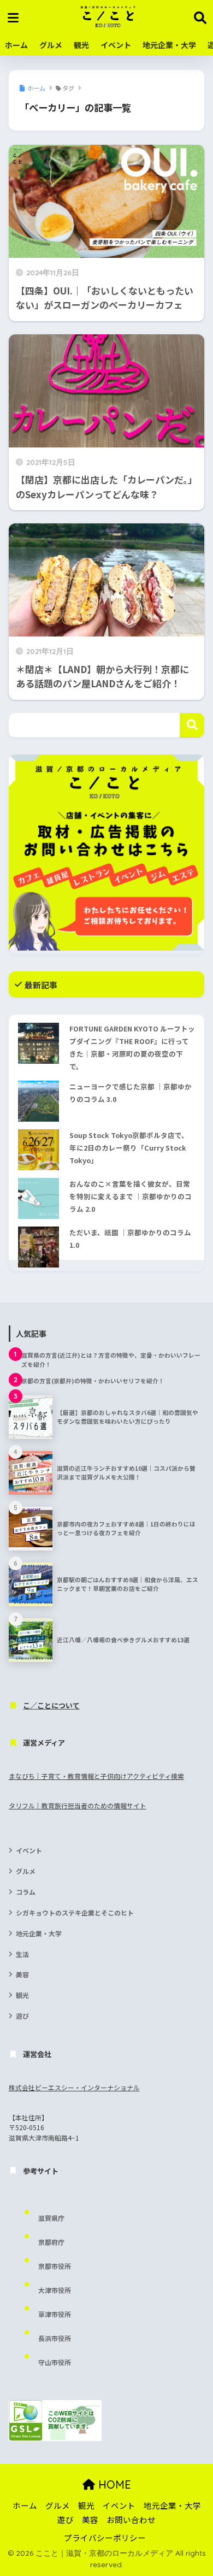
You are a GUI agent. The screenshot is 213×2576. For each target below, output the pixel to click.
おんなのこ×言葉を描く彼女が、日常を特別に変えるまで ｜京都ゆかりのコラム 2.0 (131, 1196)
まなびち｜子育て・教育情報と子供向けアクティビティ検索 (96, 1776)
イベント (116, 45)
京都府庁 (51, 2242)
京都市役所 (55, 2266)
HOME (113, 2484)
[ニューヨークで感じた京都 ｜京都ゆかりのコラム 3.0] (39, 1101)
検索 (192, 725)
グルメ (51, 45)
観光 (81, 45)
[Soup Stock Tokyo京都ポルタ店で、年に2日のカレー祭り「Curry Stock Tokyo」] (39, 1150)
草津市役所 (55, 2314)
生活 (22, 1954)
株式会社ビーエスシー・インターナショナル (74, 2087)
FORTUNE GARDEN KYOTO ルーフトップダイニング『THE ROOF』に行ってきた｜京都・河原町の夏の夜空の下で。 (132, 1047)
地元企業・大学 (169, 45)
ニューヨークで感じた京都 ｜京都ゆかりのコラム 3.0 (131, 1093)
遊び (22, 2016)
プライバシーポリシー (105, 2537)
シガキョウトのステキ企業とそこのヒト (75, 1912)
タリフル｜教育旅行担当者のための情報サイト (78, 1805)
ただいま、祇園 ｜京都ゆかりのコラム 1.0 (130, 1239)
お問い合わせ (131, 2519)
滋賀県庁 (51, 2218)
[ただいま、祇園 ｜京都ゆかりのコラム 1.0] (39, 1247)
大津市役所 (55, 2290)
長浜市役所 (55, 2338)
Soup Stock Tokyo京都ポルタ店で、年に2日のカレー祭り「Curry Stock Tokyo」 (129, 1148)
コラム (26, 1892)
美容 (22, 1974)
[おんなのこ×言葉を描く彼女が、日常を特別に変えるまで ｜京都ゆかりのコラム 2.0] (39, 1198)
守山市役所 (55, 2362)
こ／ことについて (51, 1705)
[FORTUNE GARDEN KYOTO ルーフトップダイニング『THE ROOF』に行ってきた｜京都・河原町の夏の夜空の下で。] (39, 1043)
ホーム (16, 45)
